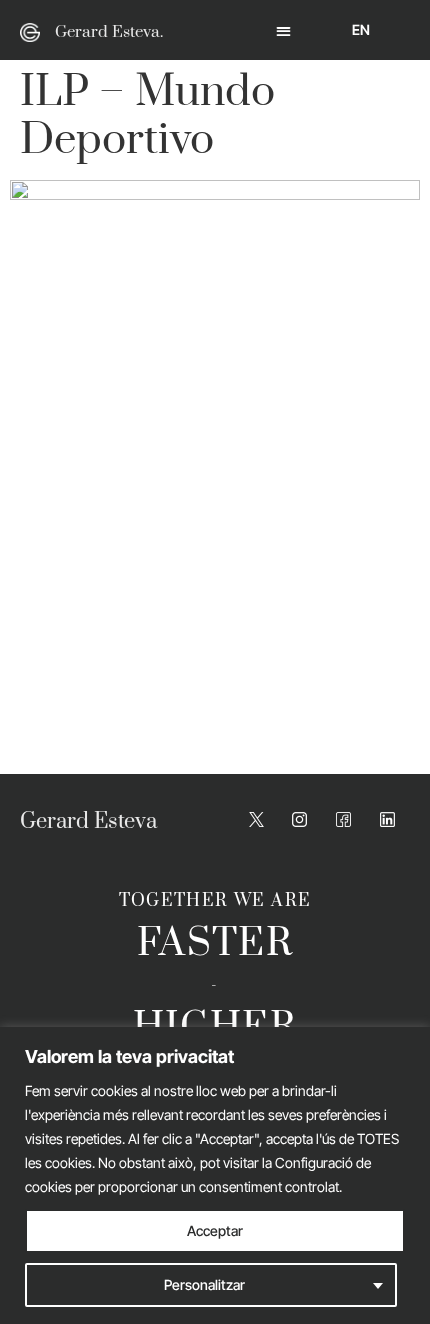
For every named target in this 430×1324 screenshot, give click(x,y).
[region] (215, 1175)
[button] (283, 30)
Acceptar (215, 1230)
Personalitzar (204, 1284)
